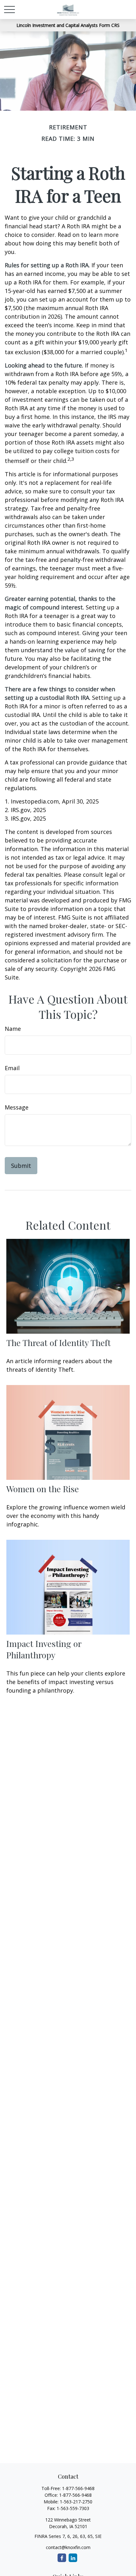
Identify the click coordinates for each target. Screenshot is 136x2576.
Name (13, 1029)
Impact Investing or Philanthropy (44, 1649)
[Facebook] (62, 2558)
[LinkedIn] (73, 2558)
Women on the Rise (43, 1489)
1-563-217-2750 (76, 2502)
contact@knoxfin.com (68, 2547)
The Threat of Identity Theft (59, 1343)
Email (12, 1068)
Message (17, 1107)
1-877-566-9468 (78, 2488)
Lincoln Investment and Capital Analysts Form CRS (68, 25)
